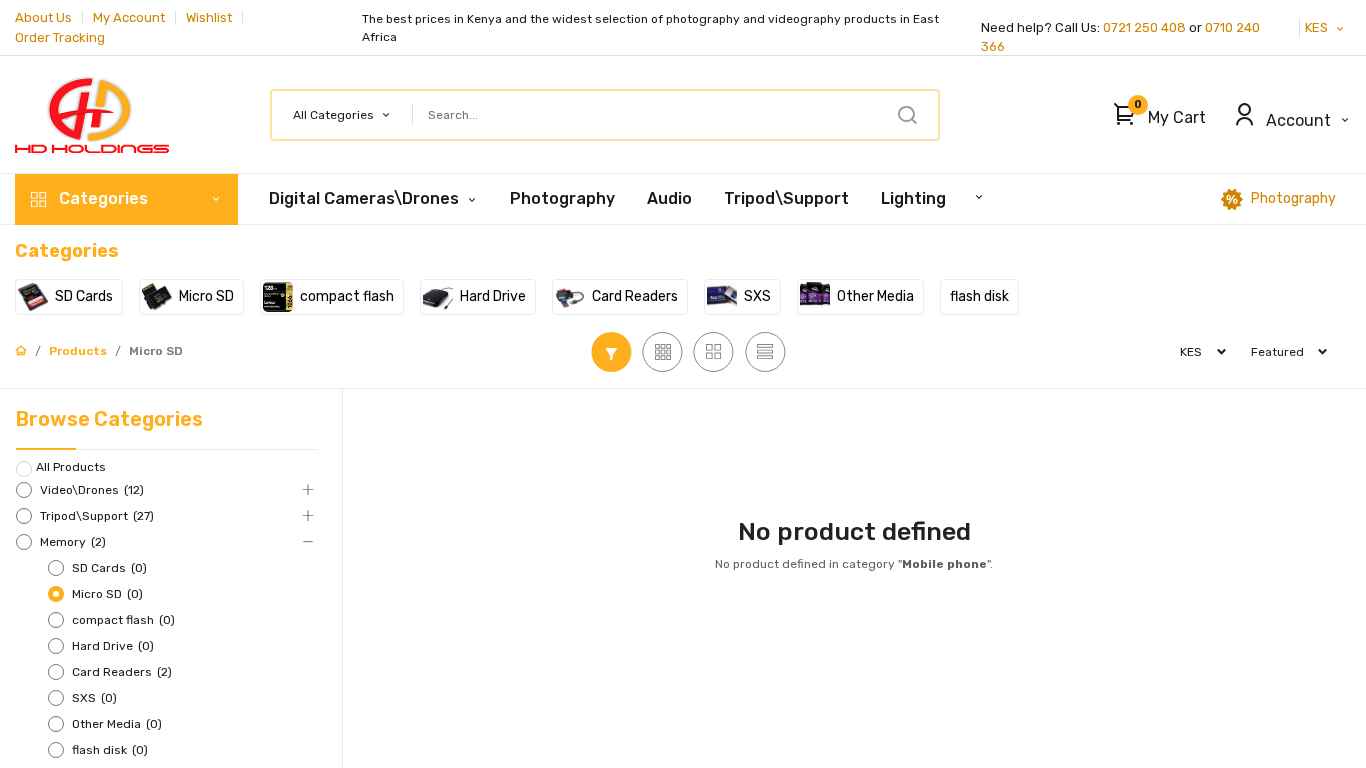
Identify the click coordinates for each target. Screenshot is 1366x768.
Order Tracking (60, 37)
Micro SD (156, 351)
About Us (43, 17)
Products (78, 351)
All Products (71, 467)
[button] (1154, 115)
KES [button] (1318, 27)
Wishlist (209, 17)
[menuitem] (562, 199)
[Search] (907, 115)
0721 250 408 (1144, 27)
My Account (129, 17)
